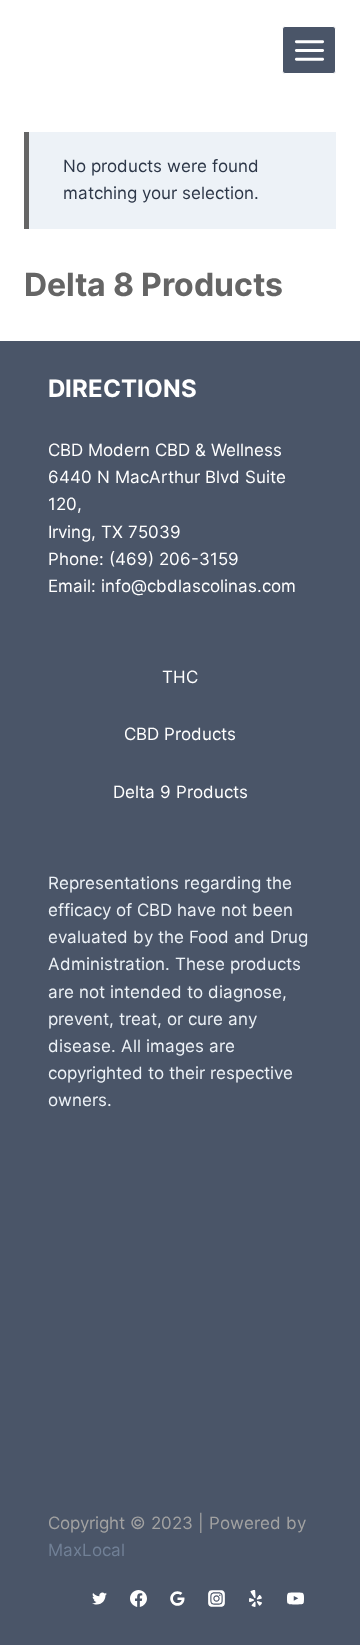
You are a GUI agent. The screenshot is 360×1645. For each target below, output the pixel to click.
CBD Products (180, 734)
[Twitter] (100, 1598)
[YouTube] (295, 1598)
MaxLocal (86, 1550)
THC (180, 677)
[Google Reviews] (178, 1598)
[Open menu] (309, 50)
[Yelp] (256, 1598)
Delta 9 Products (180, 792)
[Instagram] (217, 1598)
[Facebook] (139, 1598)
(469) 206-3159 (174, 559)
